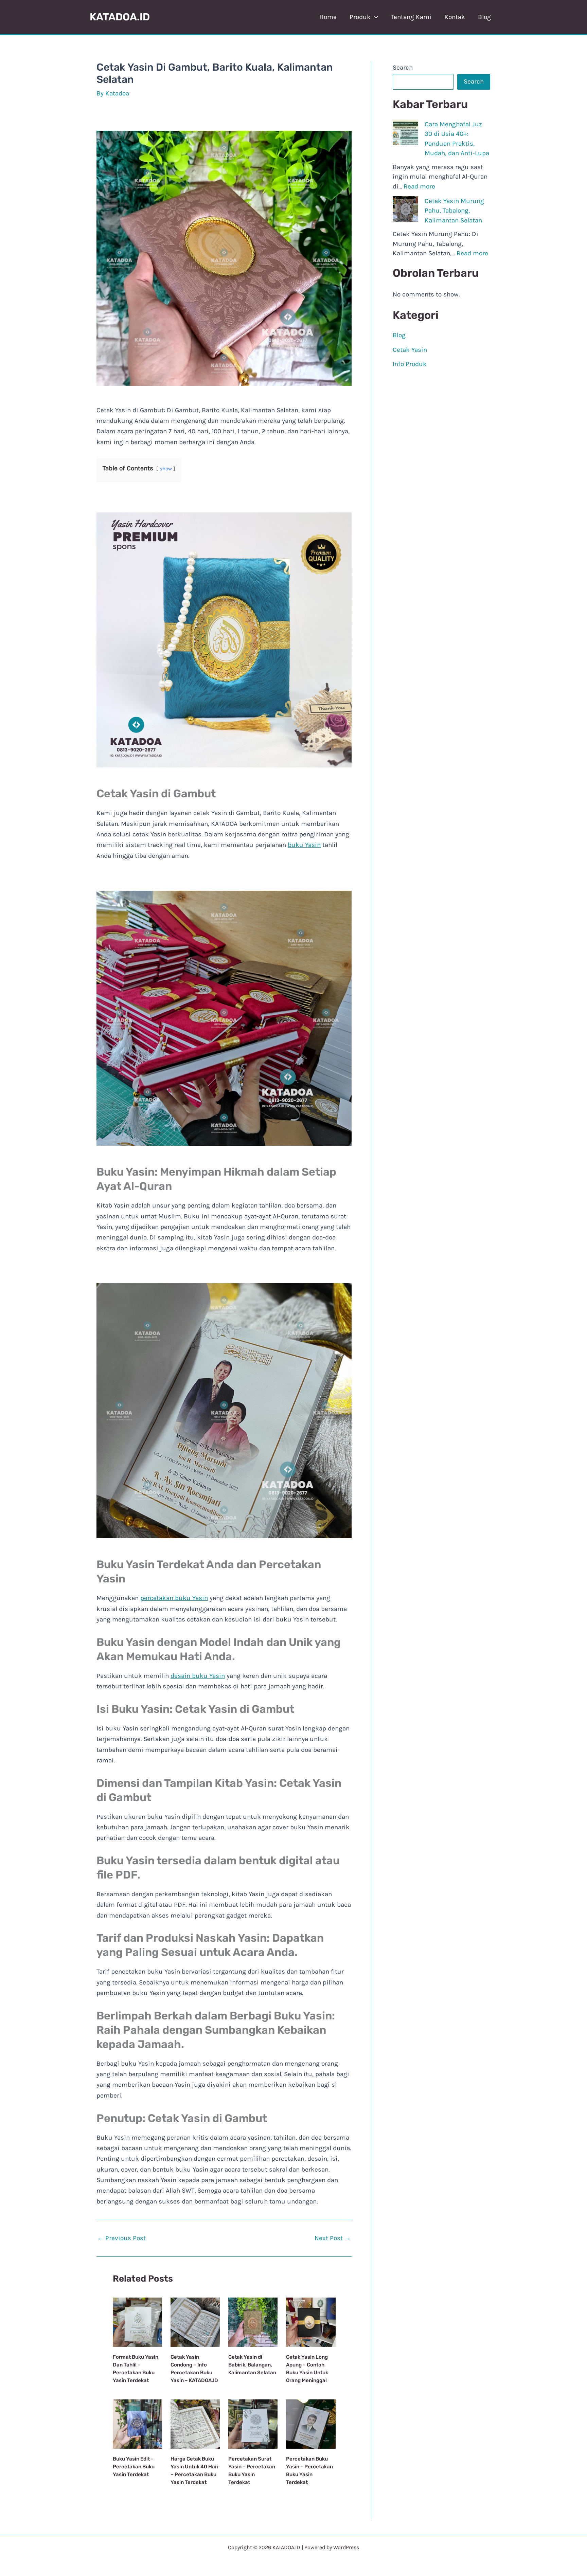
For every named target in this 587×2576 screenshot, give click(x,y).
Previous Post (121, 2238)
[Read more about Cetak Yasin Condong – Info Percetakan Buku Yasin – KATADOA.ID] (195, 2322)
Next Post (333, 2238)
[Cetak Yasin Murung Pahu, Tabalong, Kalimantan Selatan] (405, 209)
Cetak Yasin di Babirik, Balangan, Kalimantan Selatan (253, 2365)
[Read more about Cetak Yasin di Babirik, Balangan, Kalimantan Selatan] (253, 2322)
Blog (484, 17)
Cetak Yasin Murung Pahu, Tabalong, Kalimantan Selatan (454, 211)
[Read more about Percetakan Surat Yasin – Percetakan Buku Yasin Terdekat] (253, 2424)
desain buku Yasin (198, 1676)
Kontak (455, 17)
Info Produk (410, 364)
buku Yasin (304, 845)
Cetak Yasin (410, 350)
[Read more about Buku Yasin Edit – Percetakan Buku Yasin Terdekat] (137, 2424)
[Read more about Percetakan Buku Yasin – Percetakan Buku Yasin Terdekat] (311, 2424)
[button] (374, 17)
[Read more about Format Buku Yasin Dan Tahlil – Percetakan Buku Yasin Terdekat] (137, 2322)
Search (403, 68)
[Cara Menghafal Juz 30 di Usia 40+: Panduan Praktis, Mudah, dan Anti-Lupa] (405, 132)
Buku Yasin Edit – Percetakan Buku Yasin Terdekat (134, 2467)
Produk (360, 17)
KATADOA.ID (120, 17)
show (166, 469)
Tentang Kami (411, 17)
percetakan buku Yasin (174, 1598)
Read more (419, 186)
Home (328, 17)
